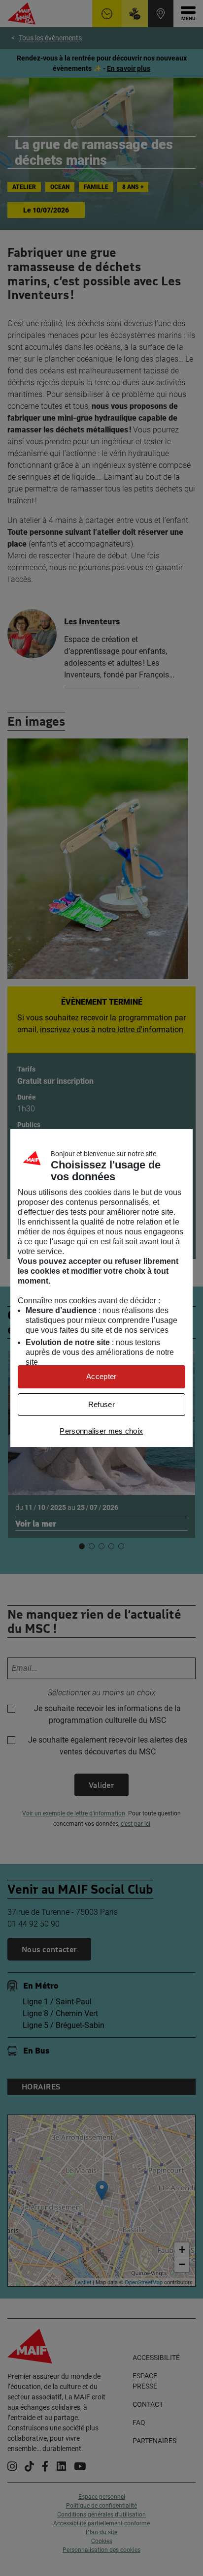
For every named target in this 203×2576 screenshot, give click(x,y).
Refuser (101, 1404)
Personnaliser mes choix (101, 1431)
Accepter (101, 1376)
